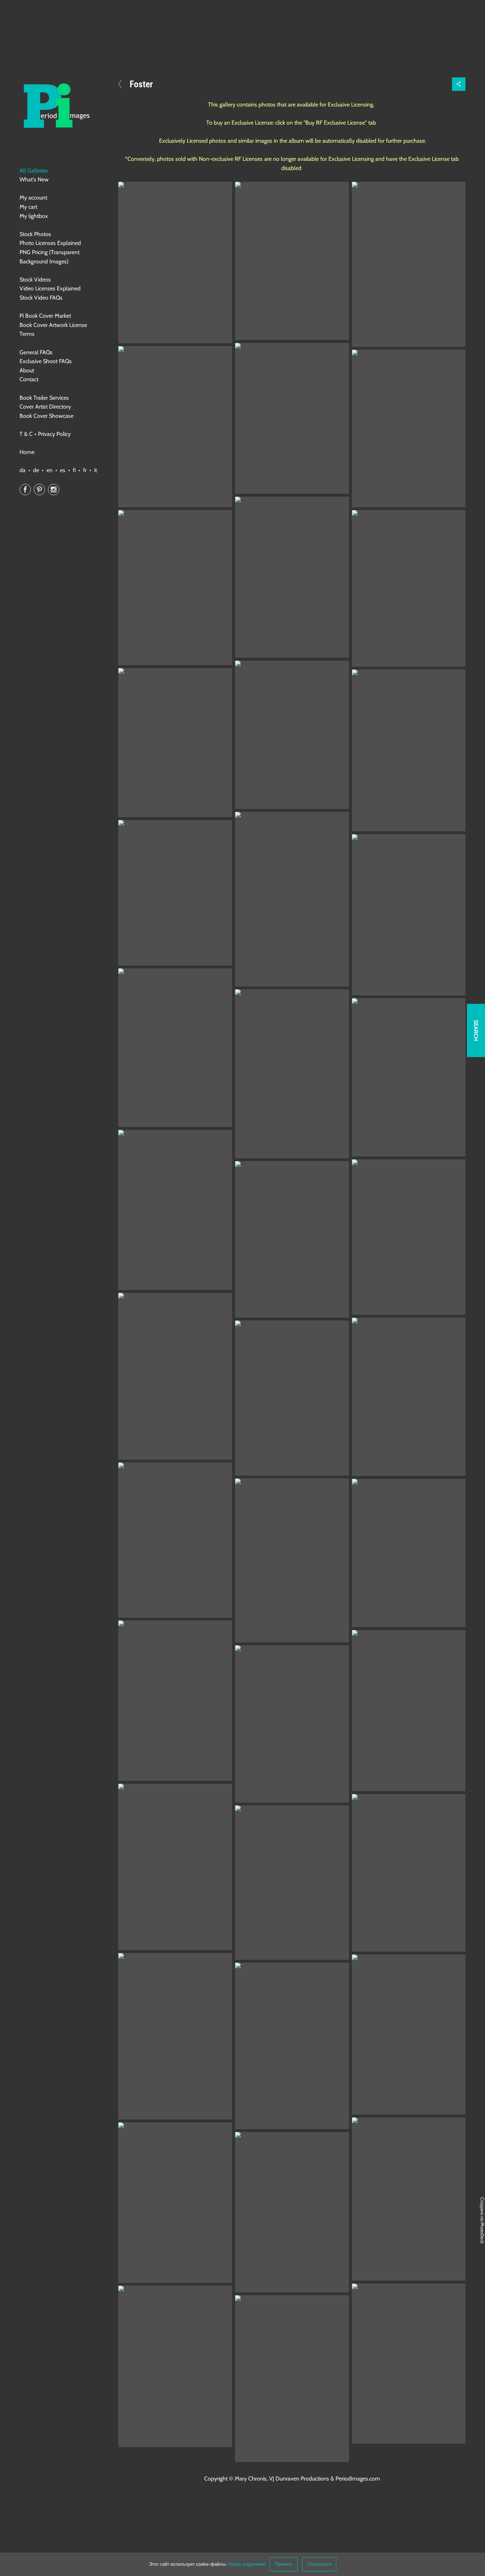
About (27, 370)
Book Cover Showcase (47, 416)
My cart (28, 207)
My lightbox (34, 216)
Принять (284, 2564)
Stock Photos (35, 234)
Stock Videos (35, 280)
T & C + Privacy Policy (45, 434)
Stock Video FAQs (41, 298)
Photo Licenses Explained (50, 243)
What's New (34, 179)
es (63, 470)
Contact (29, 379)
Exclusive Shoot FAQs (46, 361)
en (50, 470)
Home (27, 452)
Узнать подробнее (247, 2564)
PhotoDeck (482, 2233)
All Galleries (34, 171)
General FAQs (36, 352)
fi (74, 470)
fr (85, 470)
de (36, 470)
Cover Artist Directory (45, 407)
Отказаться (319, 2564)
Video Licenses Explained (50, 288)
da (23, 470)
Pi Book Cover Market (45, 316)
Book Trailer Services (44, 398)
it (96, 470)
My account (33, 198)
